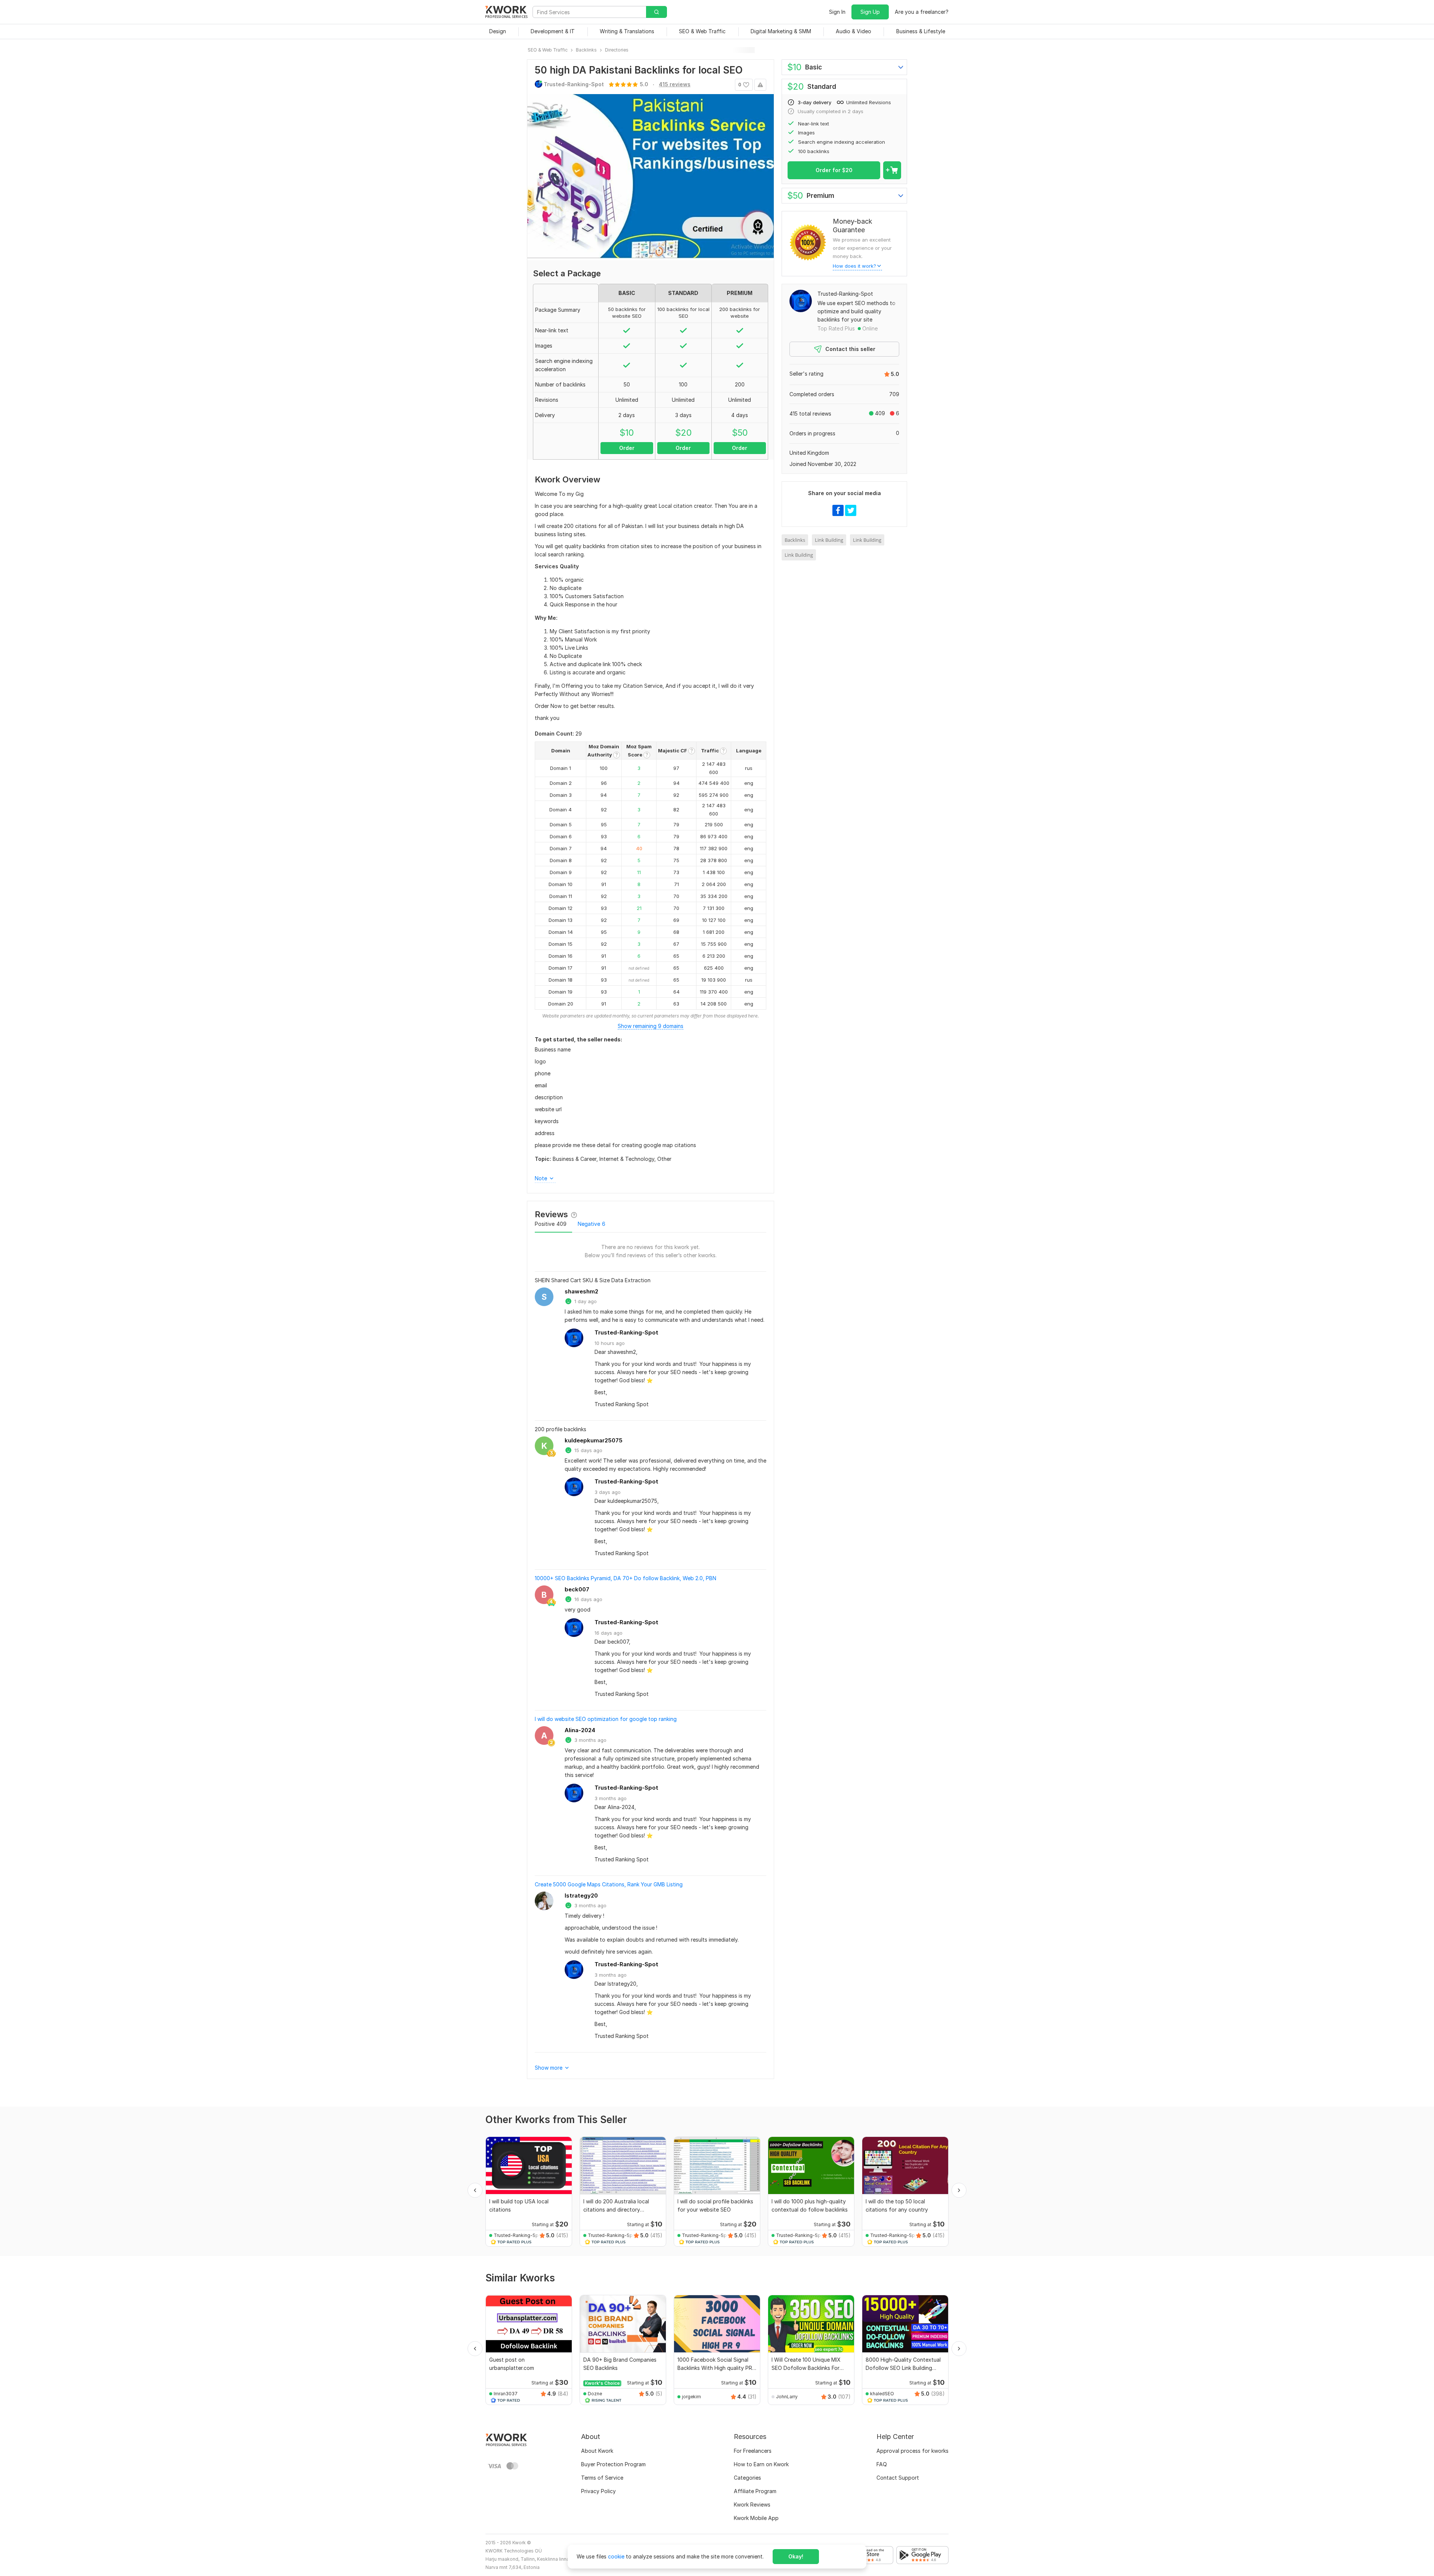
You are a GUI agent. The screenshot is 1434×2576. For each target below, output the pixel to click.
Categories (747, 2478)
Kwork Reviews (752, 2504)
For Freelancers (753, 2451)
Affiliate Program (755, 2491)
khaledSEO (882, 2394)
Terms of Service (602, 2478)
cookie (616, 2556)
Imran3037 (506, 2394)
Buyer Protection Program (613, 2464)
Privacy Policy (598, 2491)
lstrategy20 (581, 1896)
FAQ (882, 2464)
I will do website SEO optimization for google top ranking (606, 1719)
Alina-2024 (580, 1730)
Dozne (595, 2394)
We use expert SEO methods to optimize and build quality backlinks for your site (856, 311)
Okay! (796, 2556)
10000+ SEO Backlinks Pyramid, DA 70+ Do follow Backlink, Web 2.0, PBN (626, 1578)
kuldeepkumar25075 (594, 1440)
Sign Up (870, 12)
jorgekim (691, 2397)
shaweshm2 (581, 1291)
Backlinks (795, 540)
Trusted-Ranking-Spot (626, 1332)
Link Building (829, 540)
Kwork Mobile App (756, 2518)
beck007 (577, 1589)
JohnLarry (787, 2397)
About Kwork (597, 2451)
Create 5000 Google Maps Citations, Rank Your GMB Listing (609, 1884)
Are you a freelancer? (922, 12)
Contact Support (898, 2478)
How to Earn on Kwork (761, 2464)
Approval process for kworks (912, 2451)
